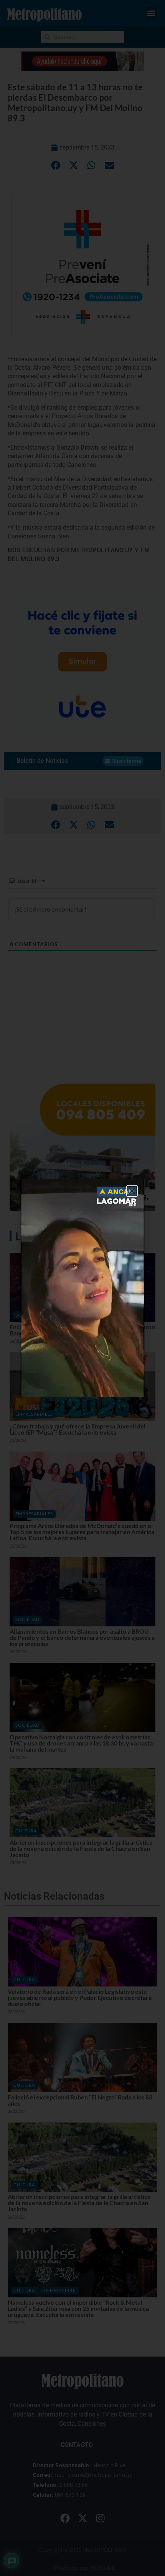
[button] (132, 1191)
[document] (82, 1288)
